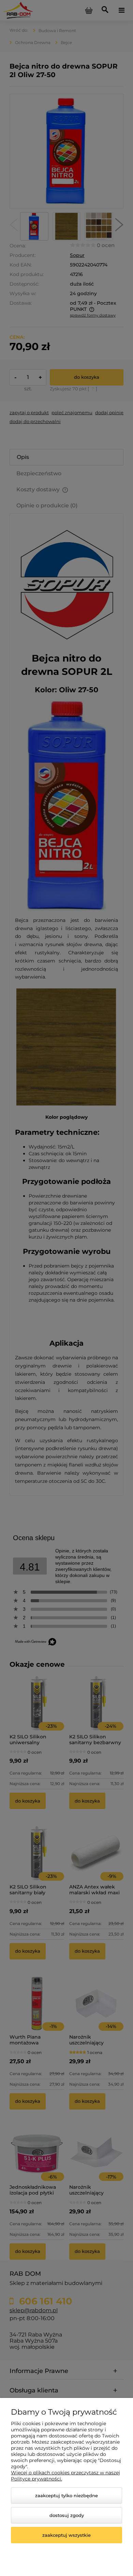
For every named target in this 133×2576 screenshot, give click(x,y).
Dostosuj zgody (67, 2515)
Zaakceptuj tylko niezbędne (66, 2495)
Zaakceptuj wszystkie (66, 2535)
